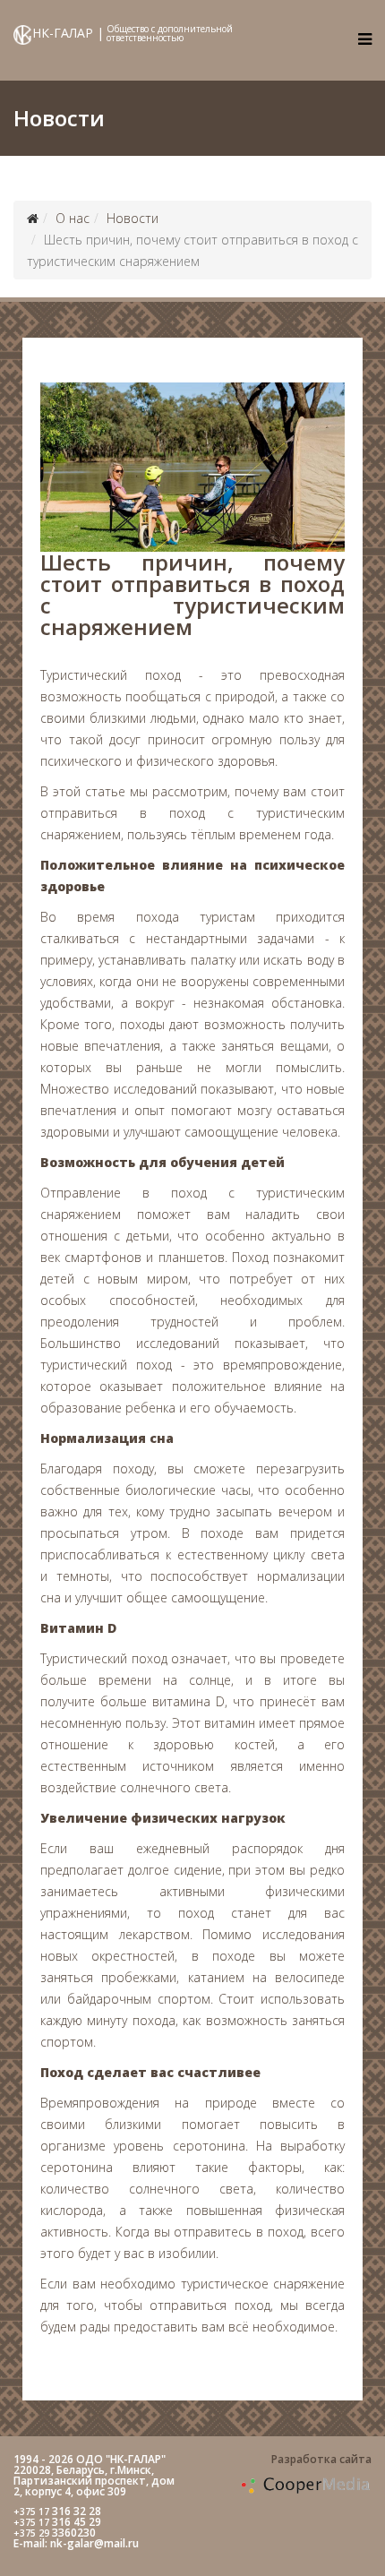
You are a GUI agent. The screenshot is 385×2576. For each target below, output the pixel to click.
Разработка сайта (321, 2459)
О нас (73, 218)
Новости (133, 218)
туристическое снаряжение (263, 2284)
